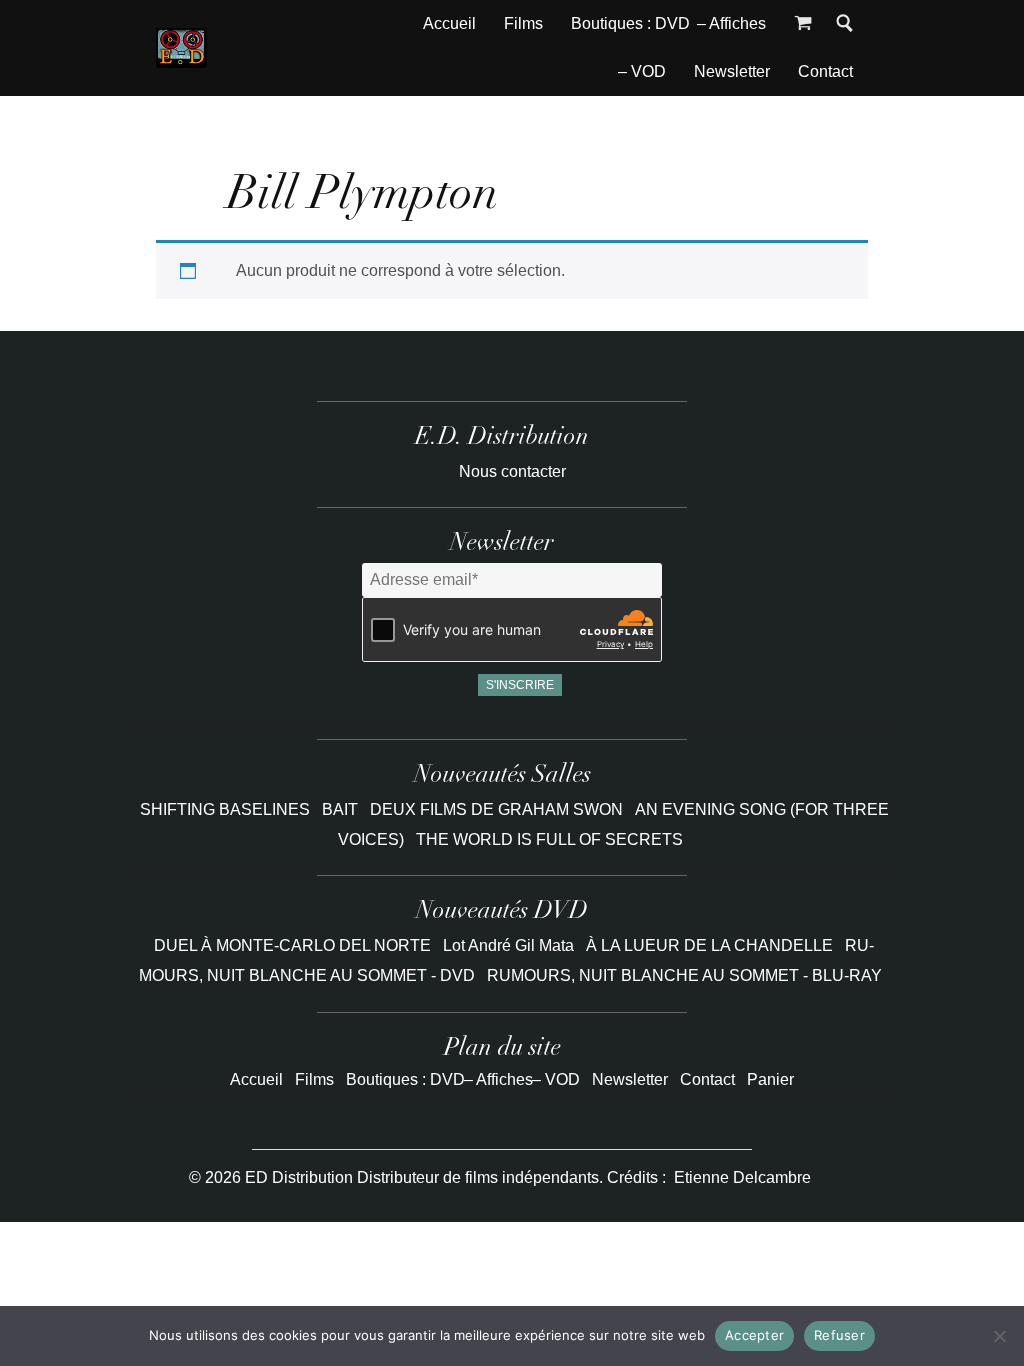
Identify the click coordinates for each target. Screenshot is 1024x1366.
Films (523, 23)
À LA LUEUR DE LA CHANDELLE (709, 945)
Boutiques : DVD (630, 23)
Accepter (754, 1335)
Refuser (839, 1335)
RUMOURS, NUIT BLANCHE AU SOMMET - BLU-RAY (684, 975)
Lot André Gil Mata (508, 945)
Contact (825, 71)
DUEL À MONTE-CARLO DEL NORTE (292, 945)
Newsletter (732, 71)
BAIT (342, 809)
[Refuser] (999, 1336)
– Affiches (731, 23)
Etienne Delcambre (742, 1177)
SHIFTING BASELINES (227, 809)
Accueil (449, 23)
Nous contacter (512, 471)
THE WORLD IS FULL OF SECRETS (549, 839)
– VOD (642, 71)
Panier (770, 1079)
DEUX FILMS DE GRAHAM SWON (498, 809)
